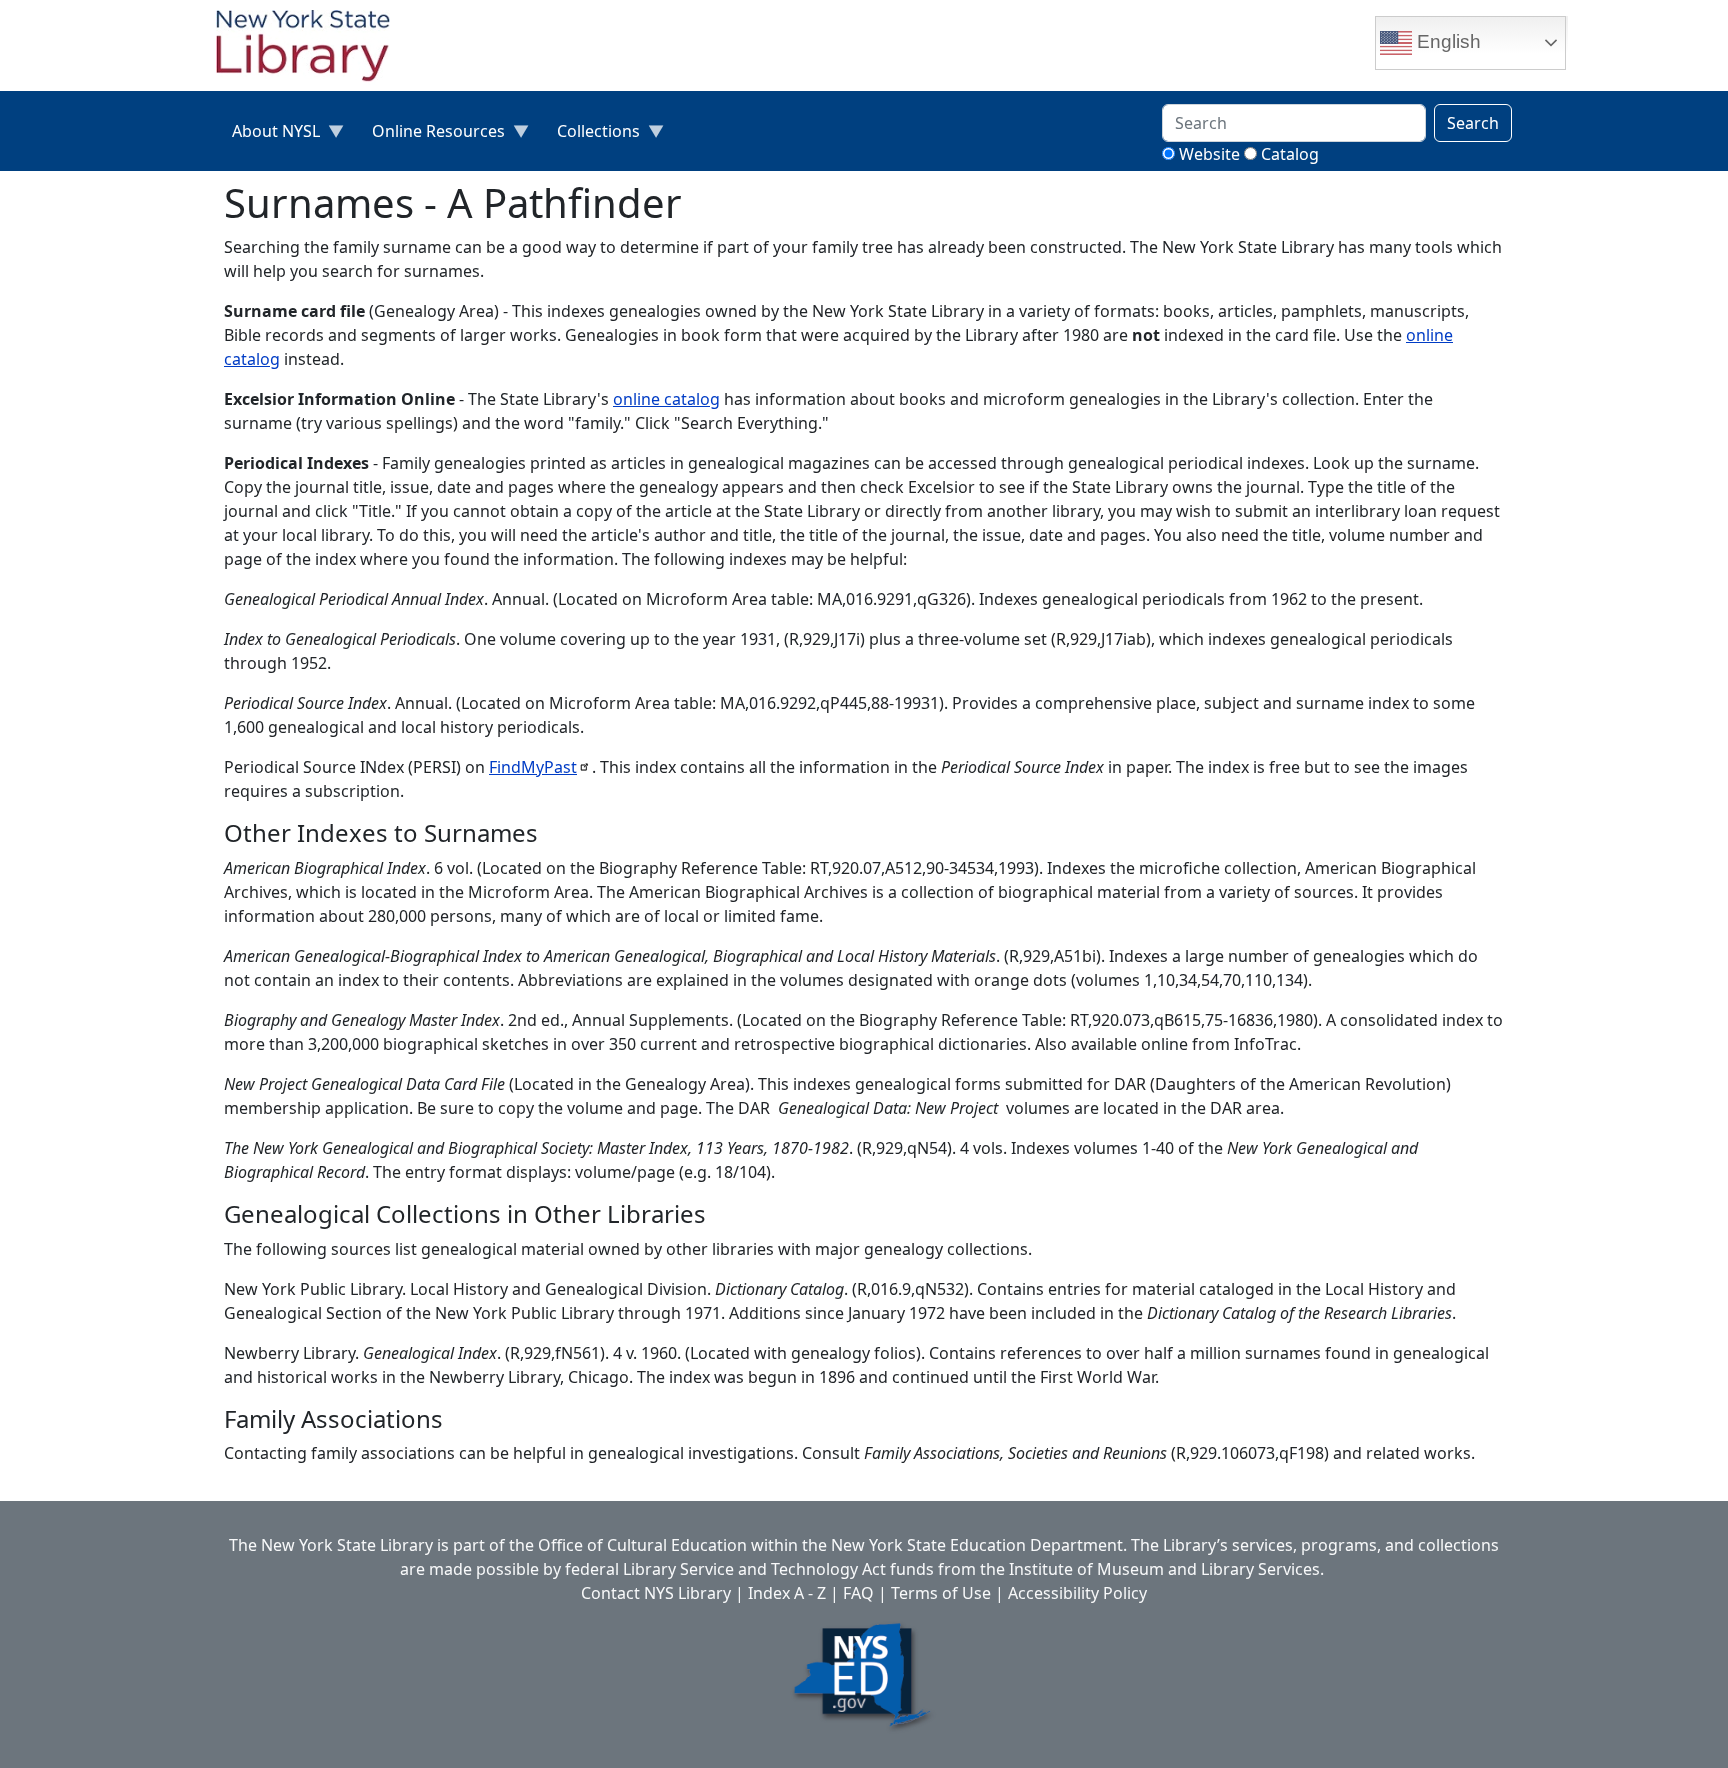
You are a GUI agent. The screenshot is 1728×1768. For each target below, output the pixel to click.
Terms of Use (941, 1593)
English (1446, 41)
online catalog (666, 399)
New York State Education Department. (979, 1545)
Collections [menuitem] (590, 135)
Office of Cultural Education (642, 1545)
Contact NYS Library (656, 1593)
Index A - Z (787, 1593)
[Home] (311, 48)
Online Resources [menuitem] (430, 135)
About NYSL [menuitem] (268, 135)
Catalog (1290, 154)
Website (1209, 154)
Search (1473, 123)
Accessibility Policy (1077, 1593)
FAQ (858, 1593)
